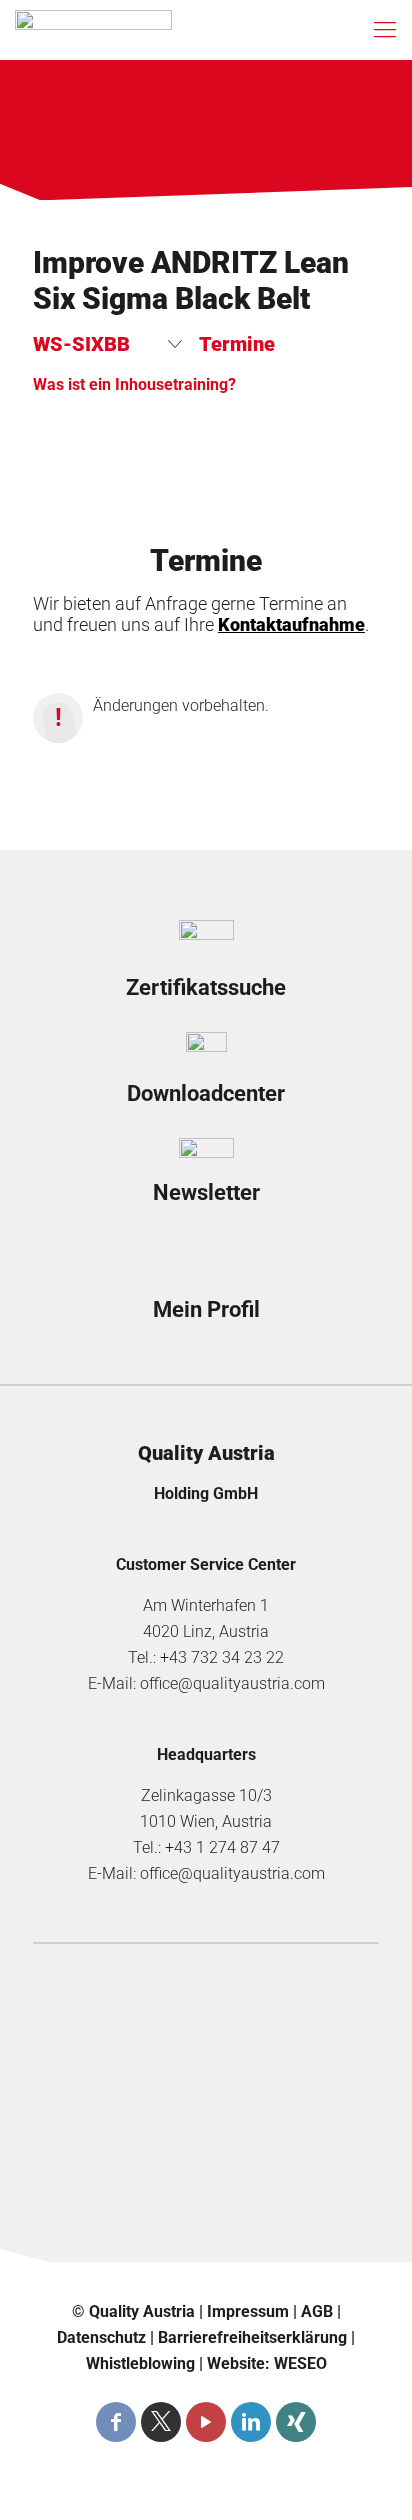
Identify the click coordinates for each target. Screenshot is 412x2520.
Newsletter (206, 1192)
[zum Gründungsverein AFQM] (206, 2004)
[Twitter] (161, 2422)
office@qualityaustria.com (232, 1683)
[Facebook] (116, 2422)
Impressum (248, 2311)
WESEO (300, 2363)
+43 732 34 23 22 (222, 1657)
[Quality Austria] (93, 30)
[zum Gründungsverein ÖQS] (206, 2144)
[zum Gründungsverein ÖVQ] (206, 2214)
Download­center (206, 1093)
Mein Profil (206, 1309)
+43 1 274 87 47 (222, 1847)
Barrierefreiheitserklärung (252, 2337)
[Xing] (296, 2422)
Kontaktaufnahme (291, 625)
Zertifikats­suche (206, 987)
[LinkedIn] (251, 2422)
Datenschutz (101, 2337)
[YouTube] (206, 2422)
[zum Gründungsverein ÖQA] (206, 2074)
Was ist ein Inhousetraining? (134, 384)
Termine (237, 344)
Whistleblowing (140, 2363)
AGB (317, 2311)
